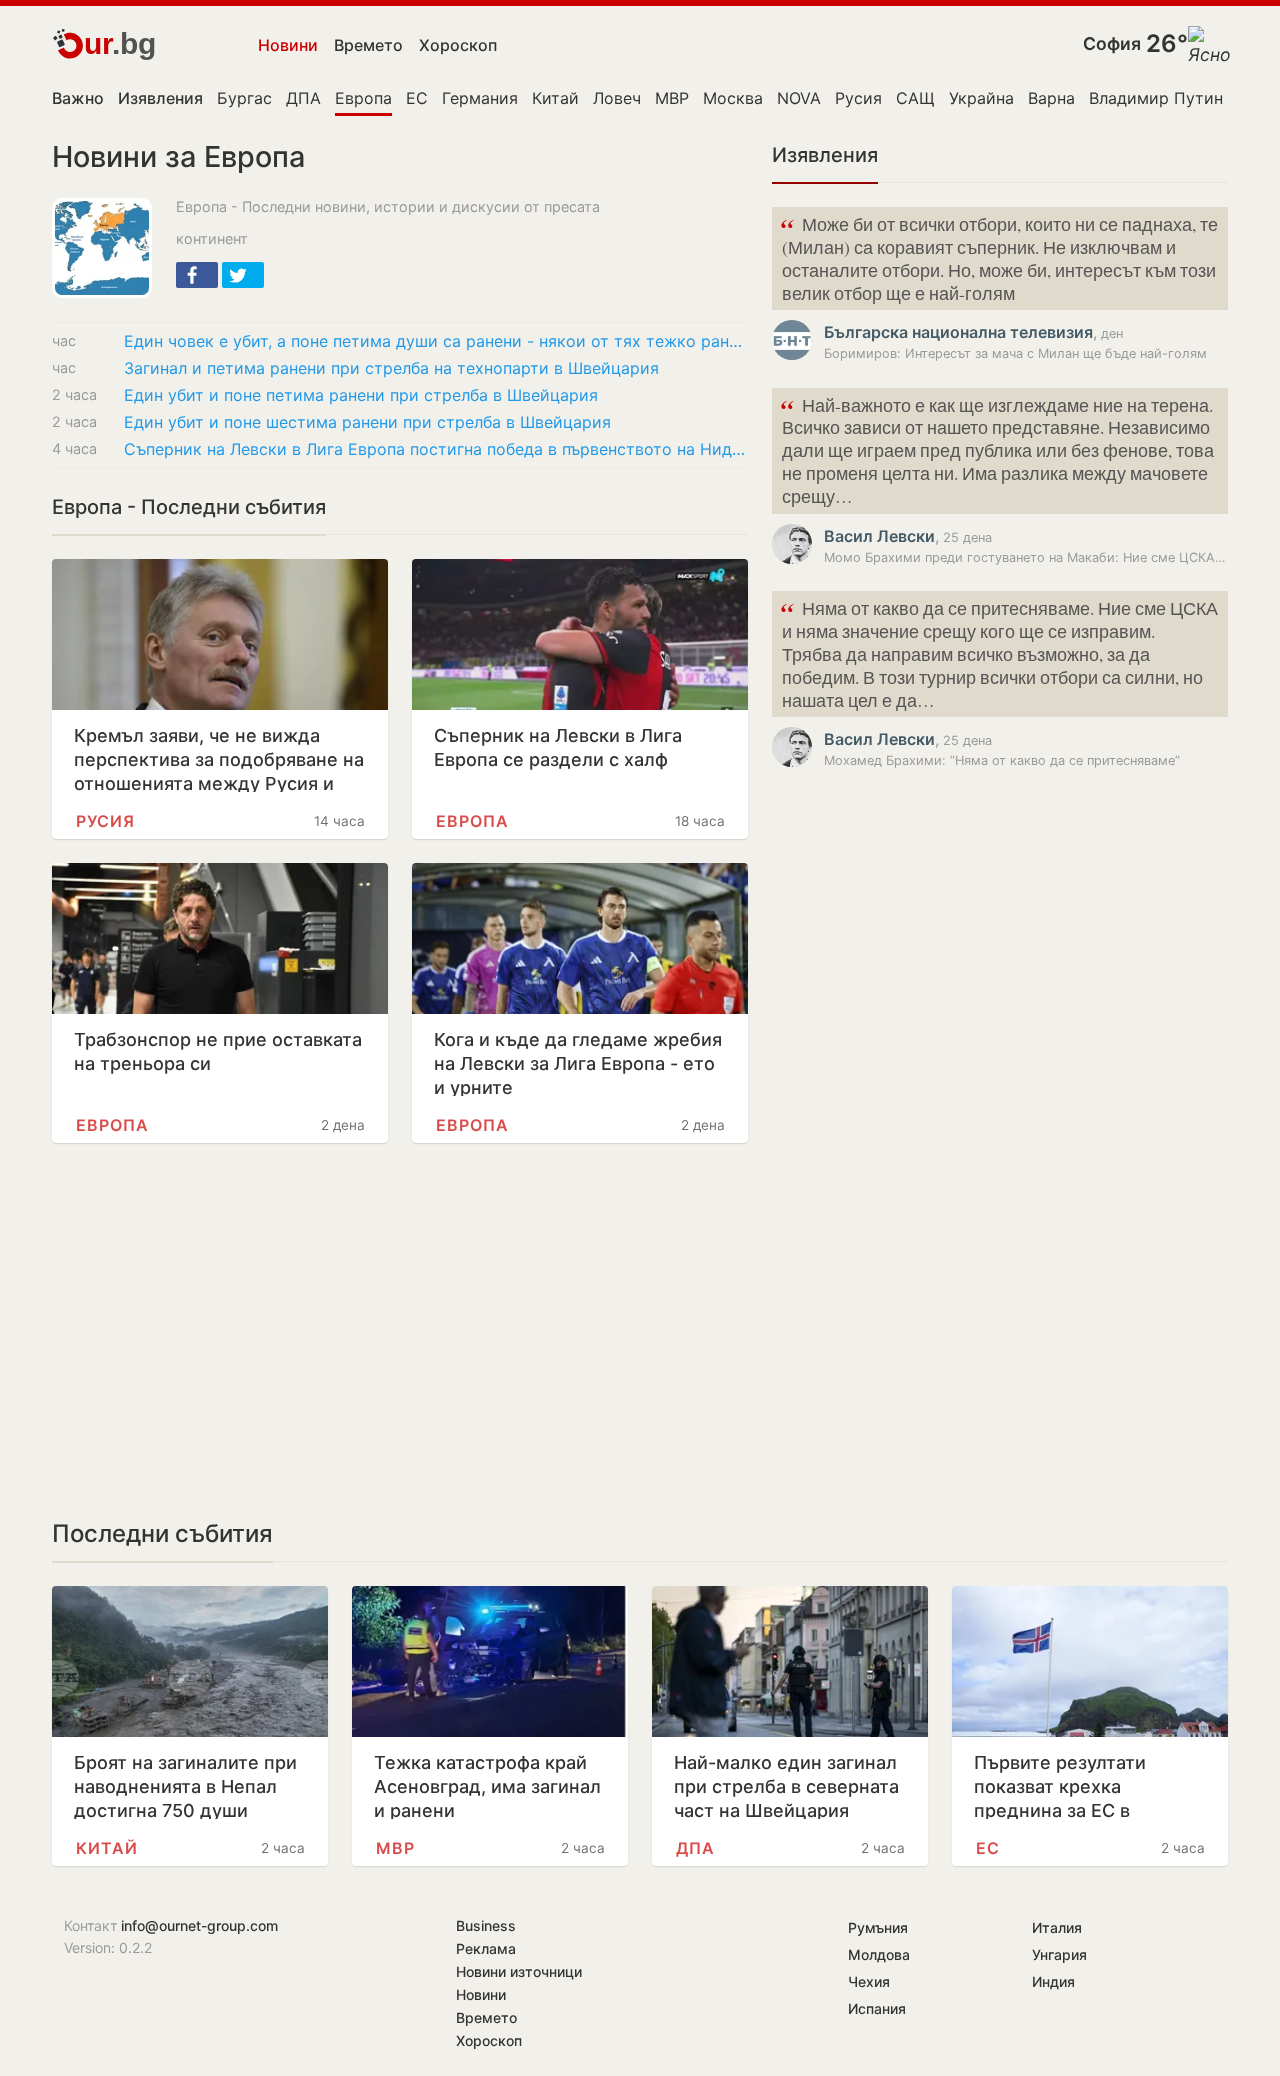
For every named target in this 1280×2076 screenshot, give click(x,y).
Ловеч (617, 98)
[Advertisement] (400, 1331)
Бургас (244, 98)
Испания (877, 2008)
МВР (672, 98)
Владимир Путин (1156, 98)
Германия (480, 98)
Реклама (486, 1948)
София (1112, 43)
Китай (555, 98)
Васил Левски (879, 536)
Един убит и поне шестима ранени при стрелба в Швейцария (367, 422)
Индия (1053, 1981)
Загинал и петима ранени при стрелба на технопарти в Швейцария (391, 368)
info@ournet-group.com (199, 1925)
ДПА (303, 98)
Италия (1057, 1927)
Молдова (879, 1954)
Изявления (825, 155)
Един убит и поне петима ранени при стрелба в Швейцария (361, 395)
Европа (363, 98)
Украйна (981, 98)
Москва (733, 98)
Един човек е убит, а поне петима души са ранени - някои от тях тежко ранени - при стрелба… (436, 341)
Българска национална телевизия (958, 332)
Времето (368, 45)
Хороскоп (458, 45)
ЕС (417, 98)
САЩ (915, 98)
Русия (858, 98)
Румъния (878, 1927)
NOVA (799, 98)
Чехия (869, 1981)
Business (486, 1925)
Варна (1051, 98)
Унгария (1059, 1954)
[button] (197, 275)
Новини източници (519, 1971)
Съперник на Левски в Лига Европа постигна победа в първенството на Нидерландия (436, 449)
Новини (288, 45)
